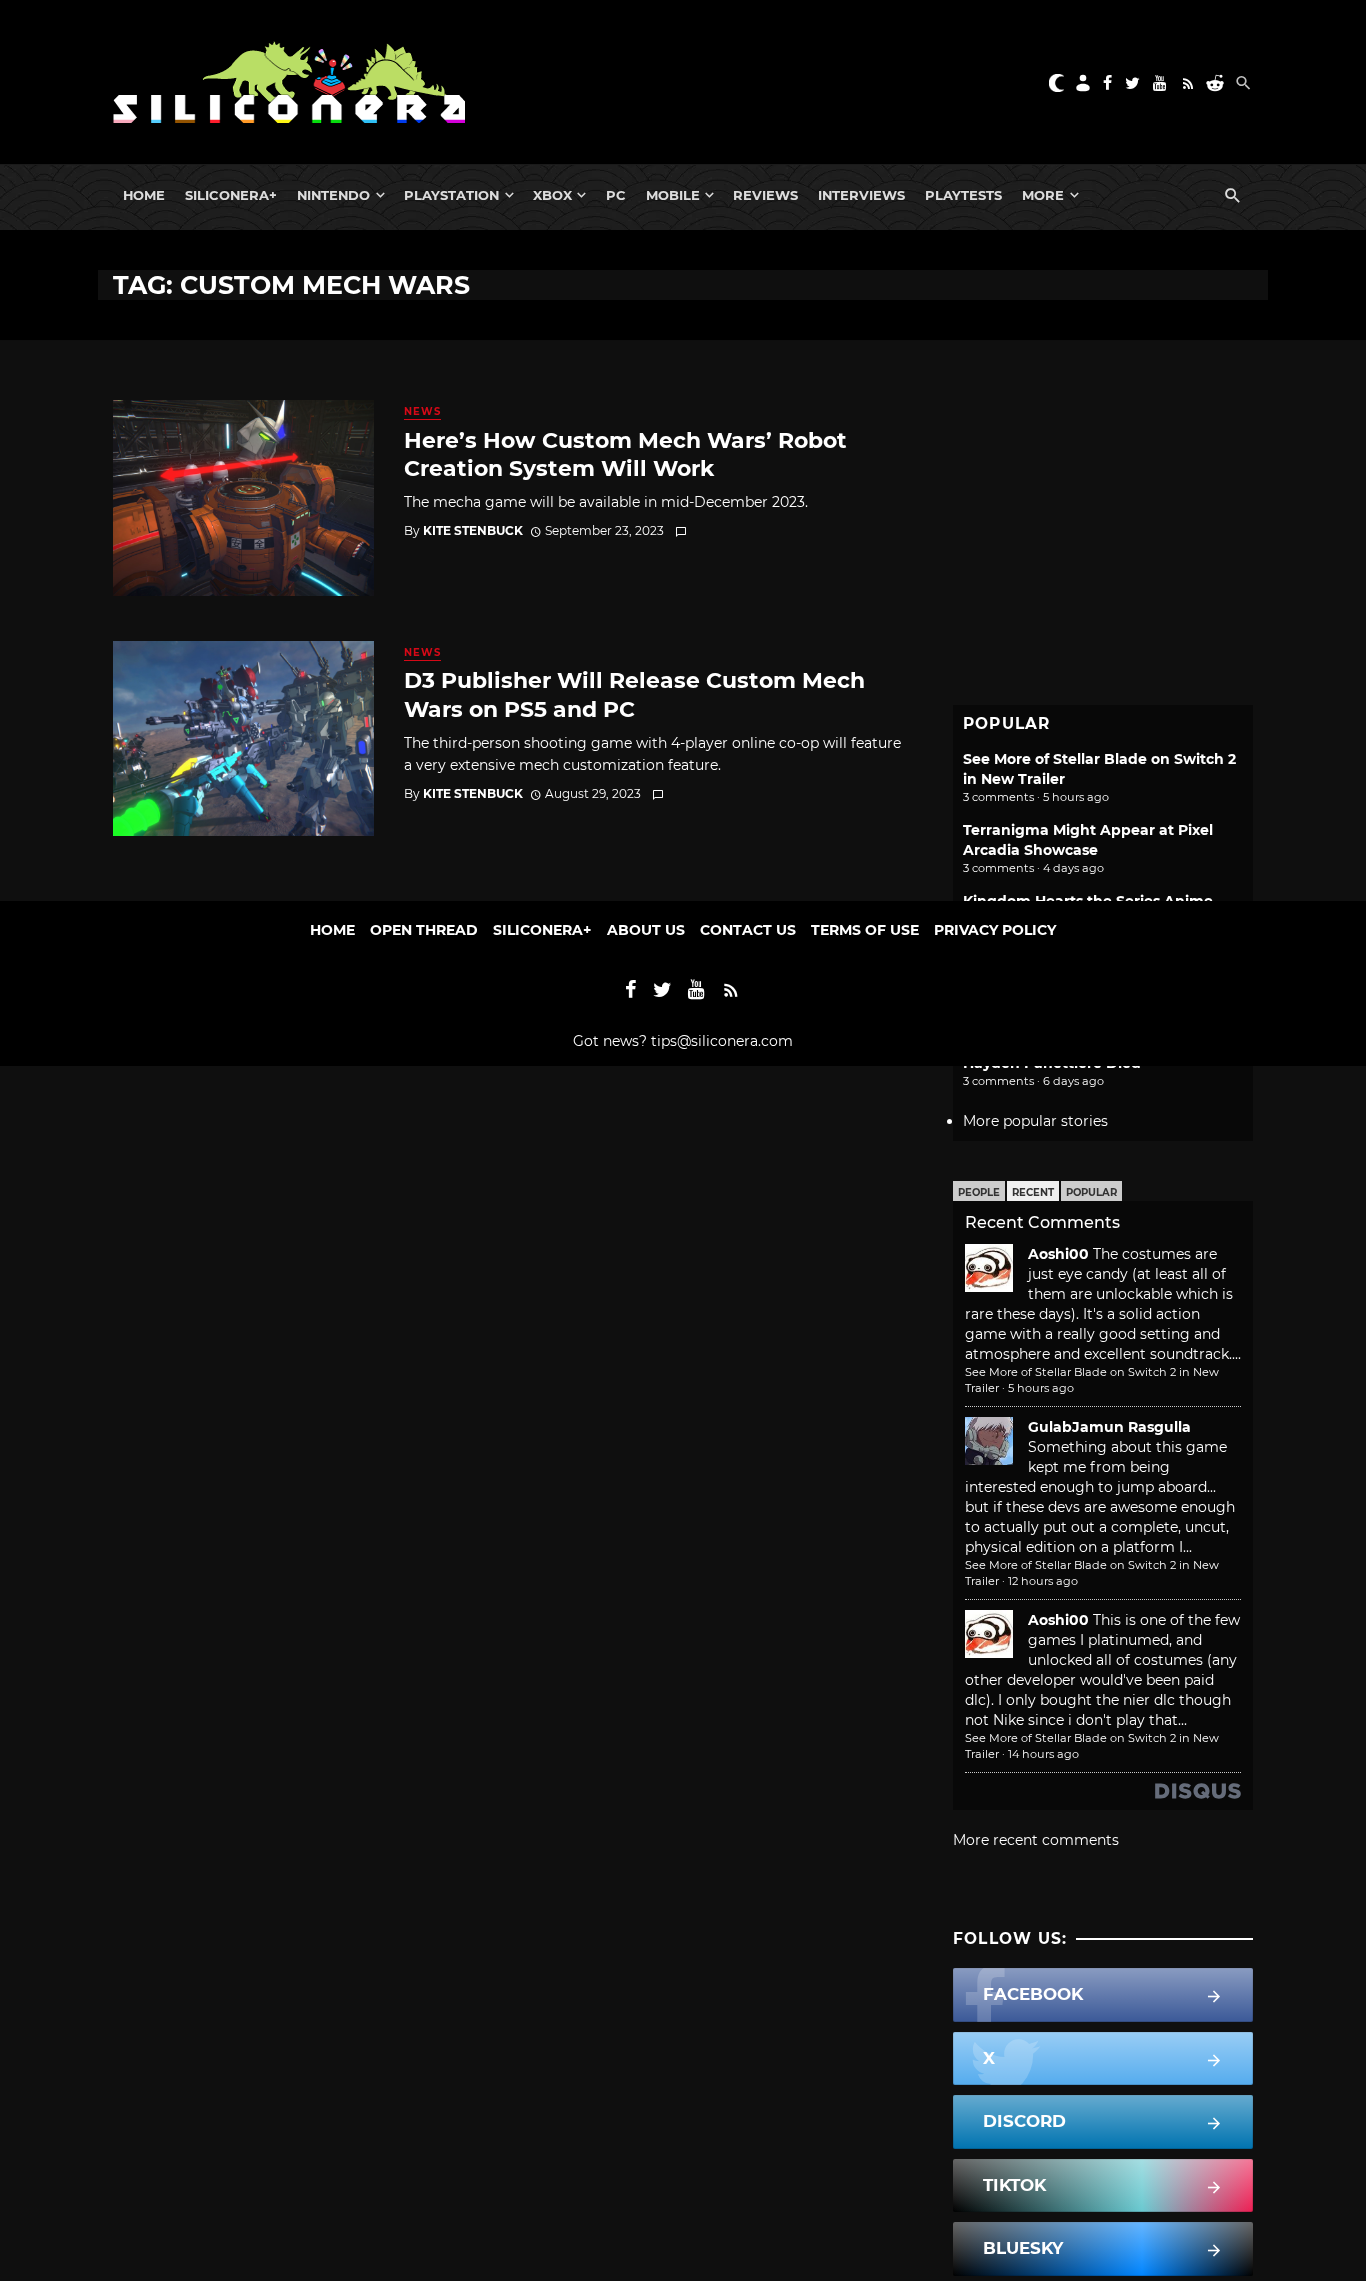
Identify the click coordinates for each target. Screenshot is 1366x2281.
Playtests (963, 195)
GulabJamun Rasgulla (1109, 1427)
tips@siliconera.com (722, 1041)
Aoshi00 (1058, 1254)
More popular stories (1035, 1121)
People (979, 1192)
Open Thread (424, 930)
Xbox (552, 195)
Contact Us (748, 930)
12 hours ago (1043, 1581)
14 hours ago (1043, 1754)
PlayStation (451, 195)
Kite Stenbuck (473, 530)
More (1043, 195)
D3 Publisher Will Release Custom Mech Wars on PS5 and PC (634, 694)
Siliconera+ (231, 195)
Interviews (861, 195)
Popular (1091, 1192)
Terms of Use (865, 930)
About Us (646, 930)
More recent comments (1036, 1840)
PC (616, 195)
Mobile (673, 195)
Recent (1033, 1192)
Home (144, 195)
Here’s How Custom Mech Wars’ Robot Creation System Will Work (625, 454)
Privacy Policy (995, 930)
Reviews (765, 195)
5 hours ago (1041, 1388)
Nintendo (333, 195)
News (422, 411)
